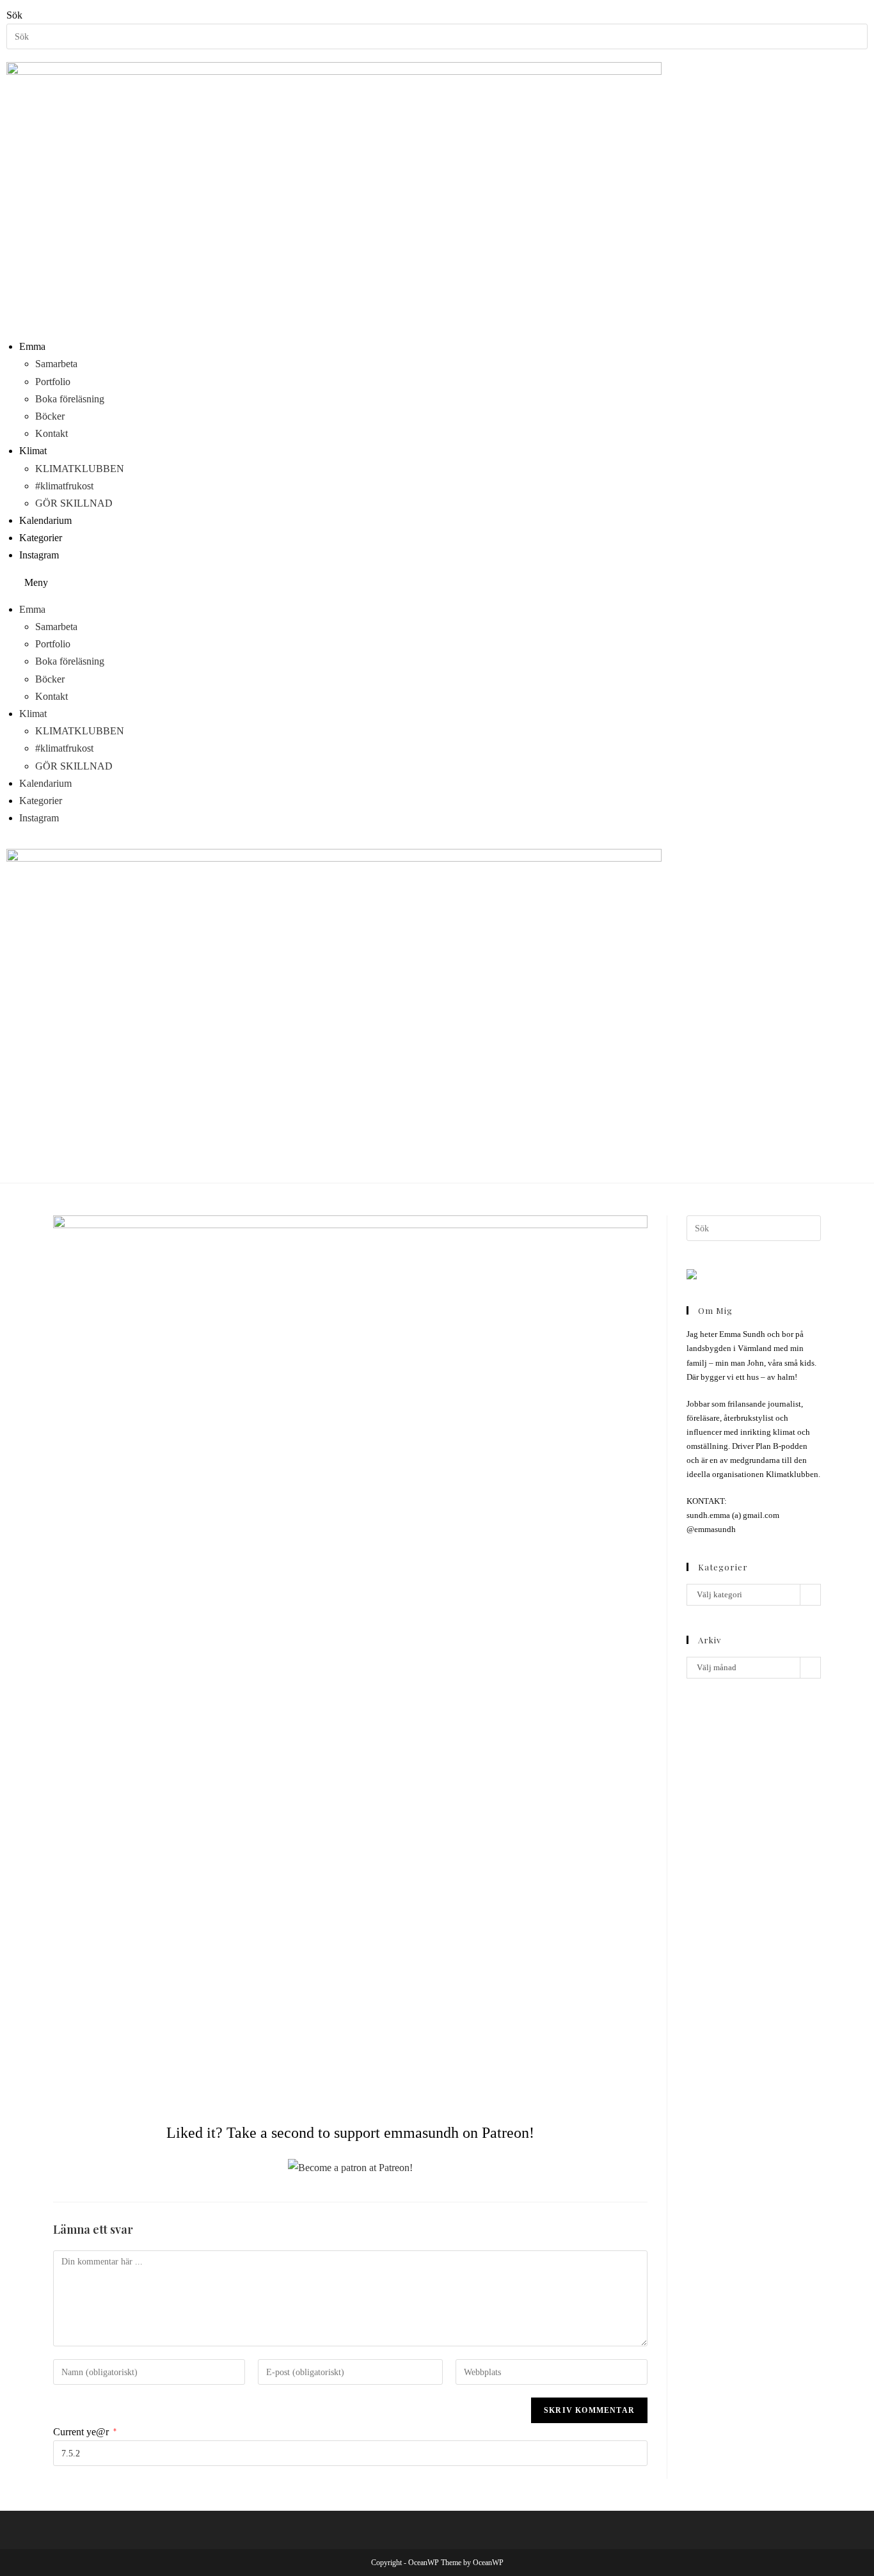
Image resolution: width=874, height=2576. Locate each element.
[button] (437, 582)
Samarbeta (56, 364)
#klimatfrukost (64, 486)
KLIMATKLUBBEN (80, 469)
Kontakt (52, 433)
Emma (32, 346)
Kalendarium (45, 520)
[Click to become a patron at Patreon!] (350, 2166)
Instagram (39, 555)
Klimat (33, 451)
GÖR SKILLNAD (74, 503)
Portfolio (53, 382)
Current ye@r (85, 2432)
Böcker (50, 416)
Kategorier (41, 538)
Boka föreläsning (70, 399)
